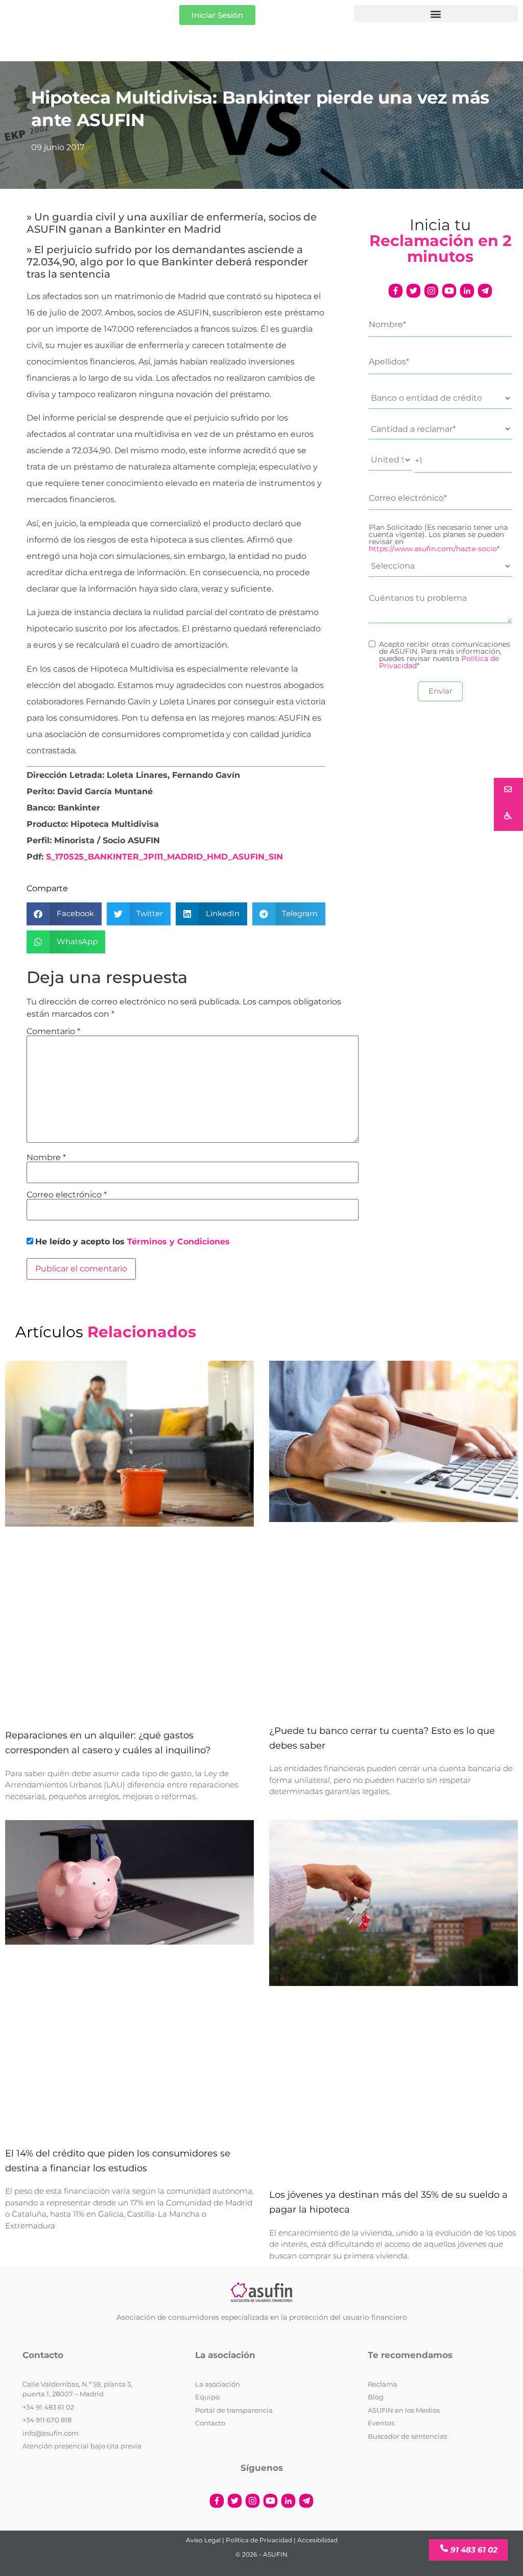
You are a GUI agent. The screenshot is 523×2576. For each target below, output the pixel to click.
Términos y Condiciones (179, 1242)
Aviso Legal (203, 2540)
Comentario (53, 1032)
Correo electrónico (67, 1195)
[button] (436, 14)
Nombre (46, 1158)
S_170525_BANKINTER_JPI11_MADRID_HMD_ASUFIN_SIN (164, 857)
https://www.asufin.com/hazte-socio (433, 549)
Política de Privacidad (259, 2540)
